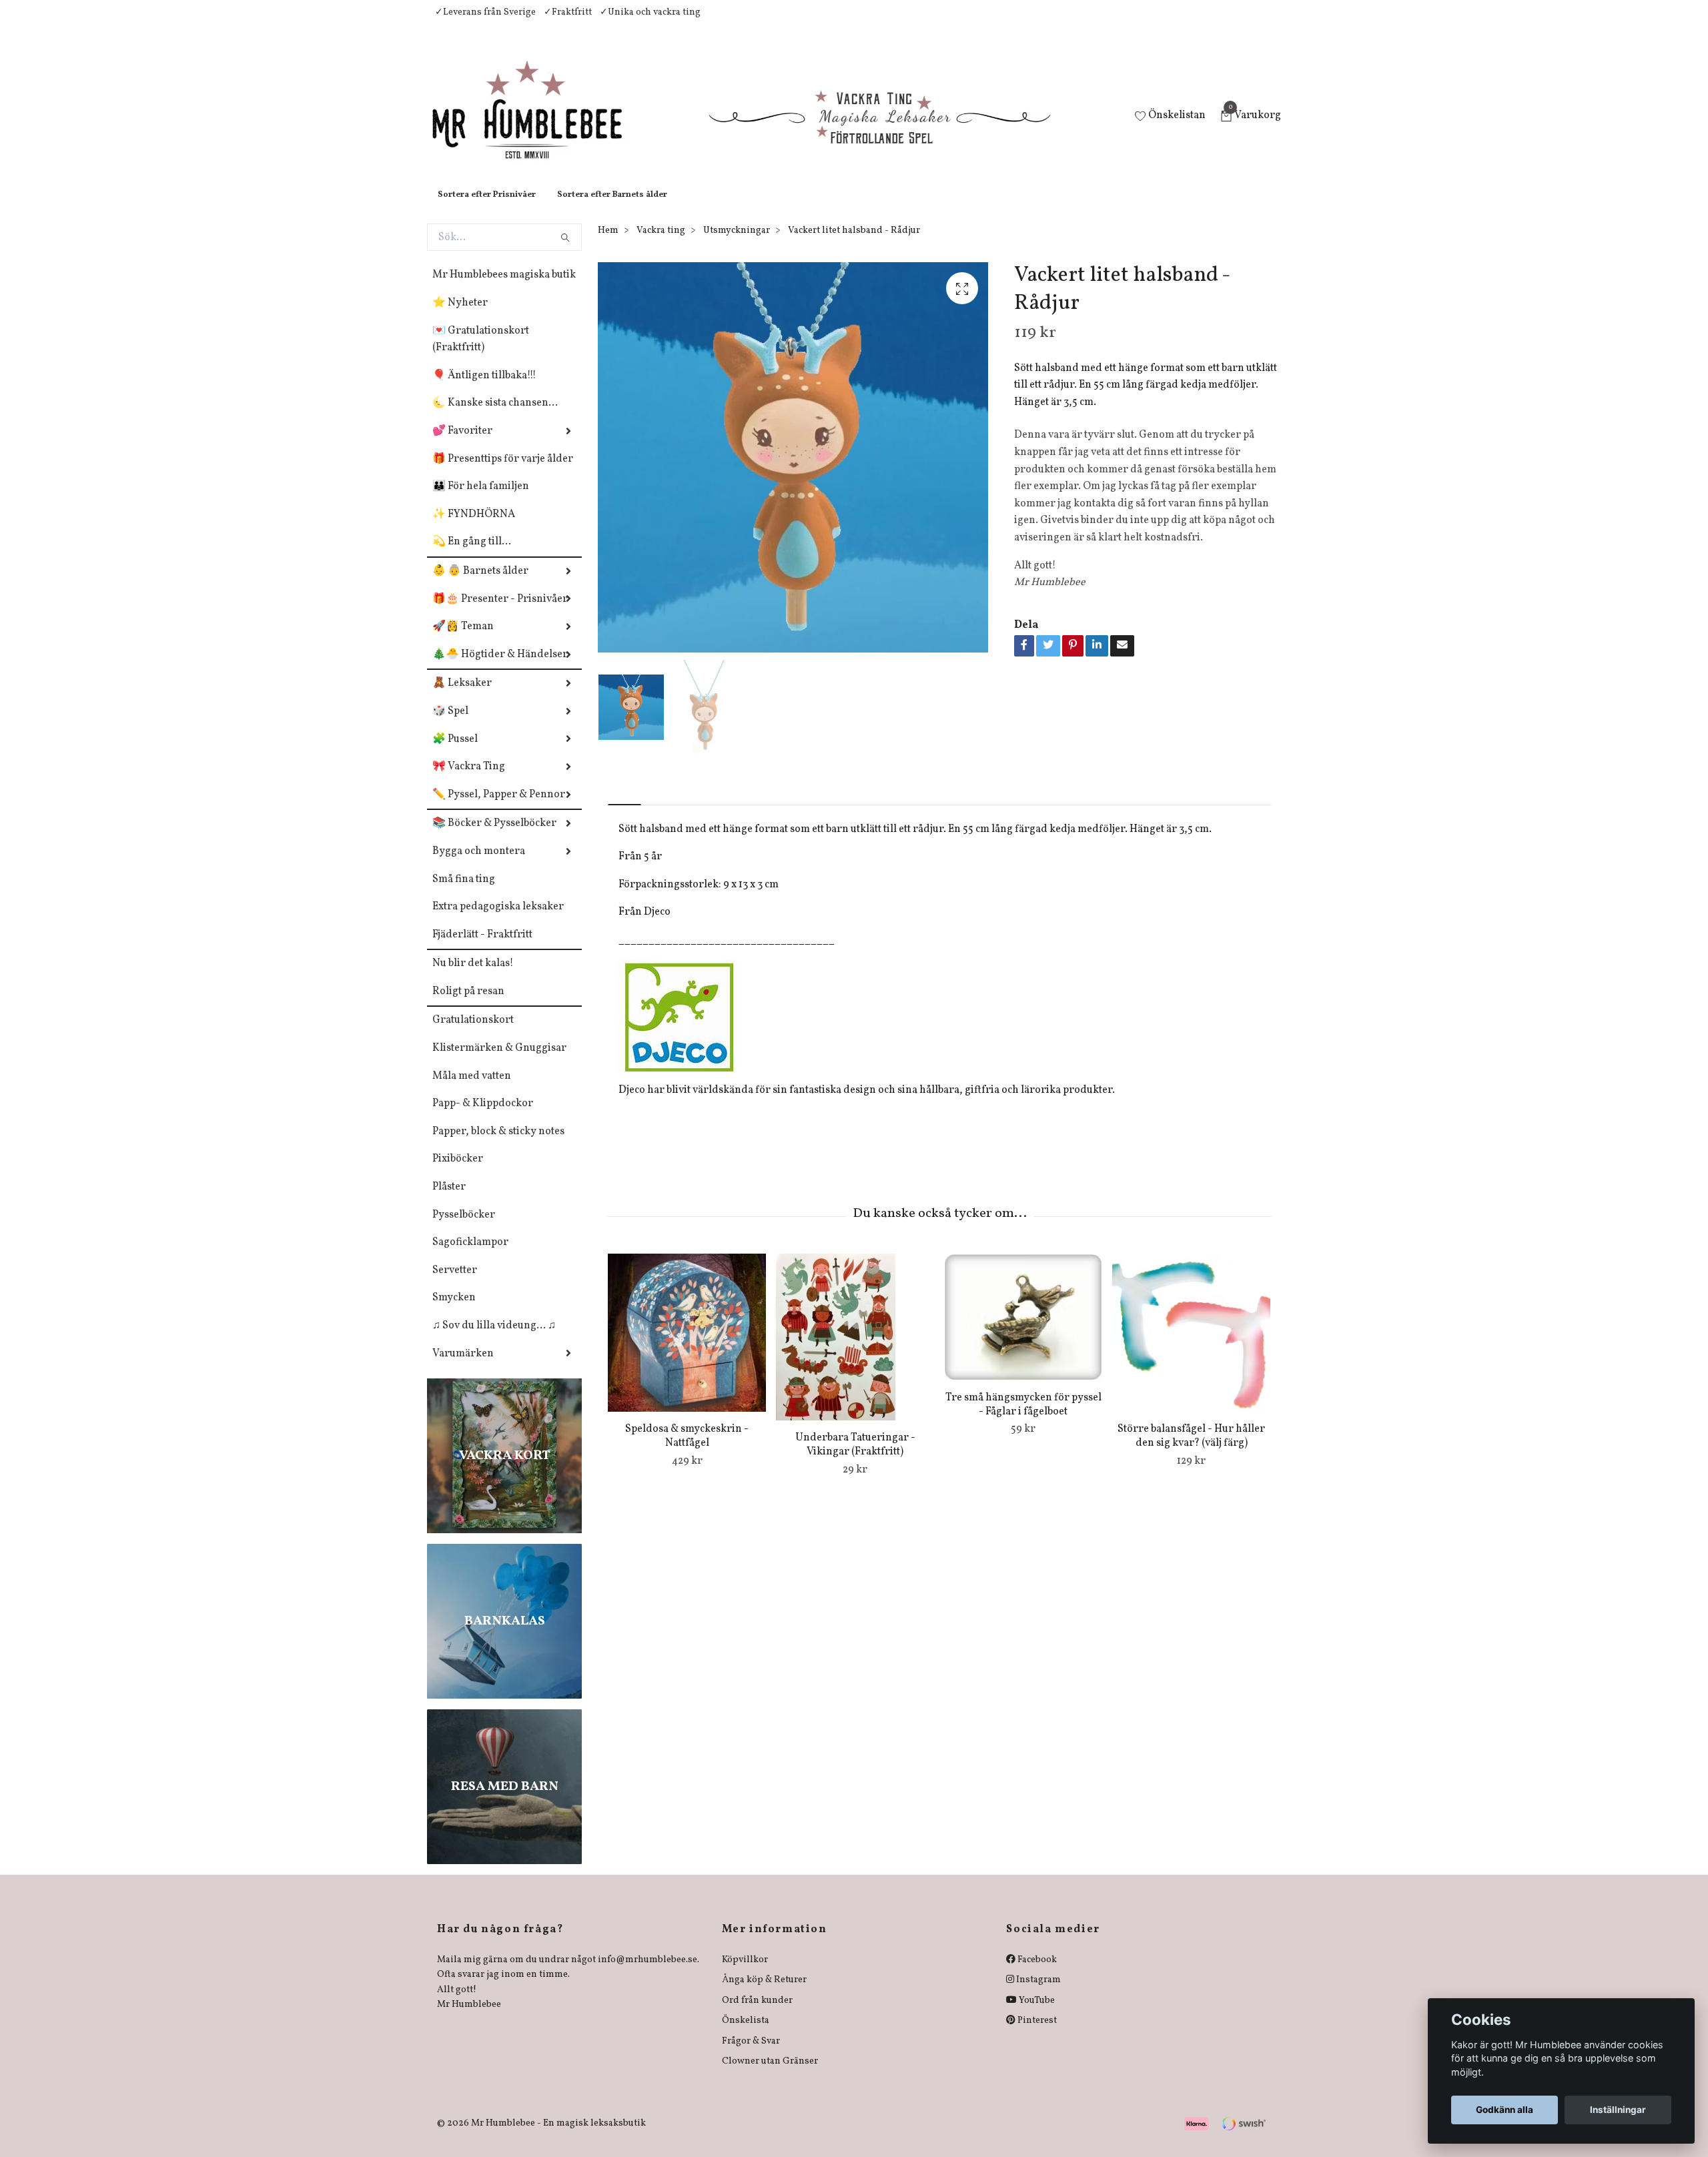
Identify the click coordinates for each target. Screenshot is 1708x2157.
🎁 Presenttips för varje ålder (503, 472)
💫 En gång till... (472, 555)
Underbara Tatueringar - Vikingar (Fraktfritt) (855, 1458)
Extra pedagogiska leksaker (498, 920)
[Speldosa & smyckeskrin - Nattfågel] (687, 1346)
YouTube (1036, 2014)
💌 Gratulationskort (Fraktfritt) (481, 353)
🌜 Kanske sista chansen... (495, 416)
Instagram (1037, 1993)
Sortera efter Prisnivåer (487, 208)
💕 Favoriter (462, 444)
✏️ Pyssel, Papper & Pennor (499, 808)
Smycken (454, 1311)
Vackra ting (661, 244)
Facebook (1036, 1973)
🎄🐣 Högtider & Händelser (500, 668)
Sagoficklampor (470, 1256)
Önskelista (746, 2034)
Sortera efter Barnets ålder (612, 208)
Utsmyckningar (737, 244)
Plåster (449, 1200)
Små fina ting (464, 893)
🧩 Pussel (455, 753)
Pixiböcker (458, 1172)
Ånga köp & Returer (764, 1993)
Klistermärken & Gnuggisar (499, 1061)
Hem (608, 244)
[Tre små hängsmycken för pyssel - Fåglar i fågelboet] (1023, 1330)
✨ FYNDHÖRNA (474, 528)
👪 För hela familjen (481, 500)
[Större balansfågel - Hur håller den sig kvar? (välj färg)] (1191, 1346)
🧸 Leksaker (462, 697)
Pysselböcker (464, 1228)
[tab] (624, 807)
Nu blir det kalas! (473, 977)
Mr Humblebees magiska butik (504, 288)
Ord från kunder (757, 2014)
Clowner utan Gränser (770, 2075)
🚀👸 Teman (463, 640)
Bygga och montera (479, 865)
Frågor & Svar (751, 2055)
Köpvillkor (745, 1973)
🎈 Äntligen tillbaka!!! (484, 389)
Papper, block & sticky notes (498, 1145)
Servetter (455, 1284)
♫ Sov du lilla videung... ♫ (494, 1339)
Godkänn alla (1505, 2110)
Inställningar (1618, 2110)
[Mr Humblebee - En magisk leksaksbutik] (538, 124)
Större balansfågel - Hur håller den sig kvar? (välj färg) (1191, 1449)
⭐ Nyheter (460, 316)
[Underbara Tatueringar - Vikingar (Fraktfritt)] (855, 1350)
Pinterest (1036, 2034)
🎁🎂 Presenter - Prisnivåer (500, 612)
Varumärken (463, 1367)
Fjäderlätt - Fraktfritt (482, 948)
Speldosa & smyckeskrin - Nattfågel (687, 1449)
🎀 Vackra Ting (469, 780)
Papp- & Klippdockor (483, 1117)
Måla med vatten (472, 1090)
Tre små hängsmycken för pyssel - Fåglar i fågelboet (1023, 1418)
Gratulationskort (473, 1033)
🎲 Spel (450, 725)
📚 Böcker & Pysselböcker (494, 837)
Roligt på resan (468, 1005)
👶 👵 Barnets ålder (480, 584)
